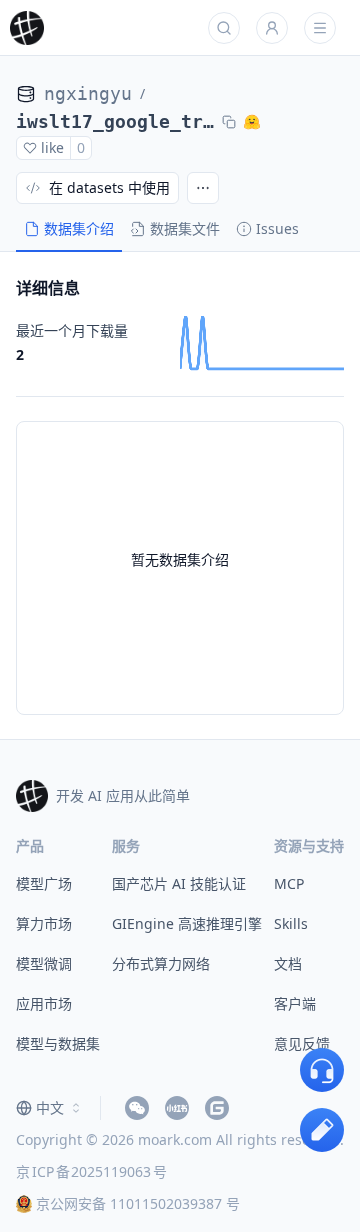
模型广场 (44, 883)
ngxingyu (88, 93)
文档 (288, 963)
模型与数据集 (58, 1043)
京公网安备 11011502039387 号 (138, 1203)
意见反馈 (302, 1043)
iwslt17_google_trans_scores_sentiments (115, 121)
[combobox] (50, 1108)
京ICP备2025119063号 (91, 1171)
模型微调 (44, 963)
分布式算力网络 (161, 963)
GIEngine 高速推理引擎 (187, 923)
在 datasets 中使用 (109, 187)
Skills (291, 923)
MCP (289, 883)
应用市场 (44, 1003)
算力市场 (44, 923)
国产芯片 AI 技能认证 (179, 883)
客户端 (295, 1003)
